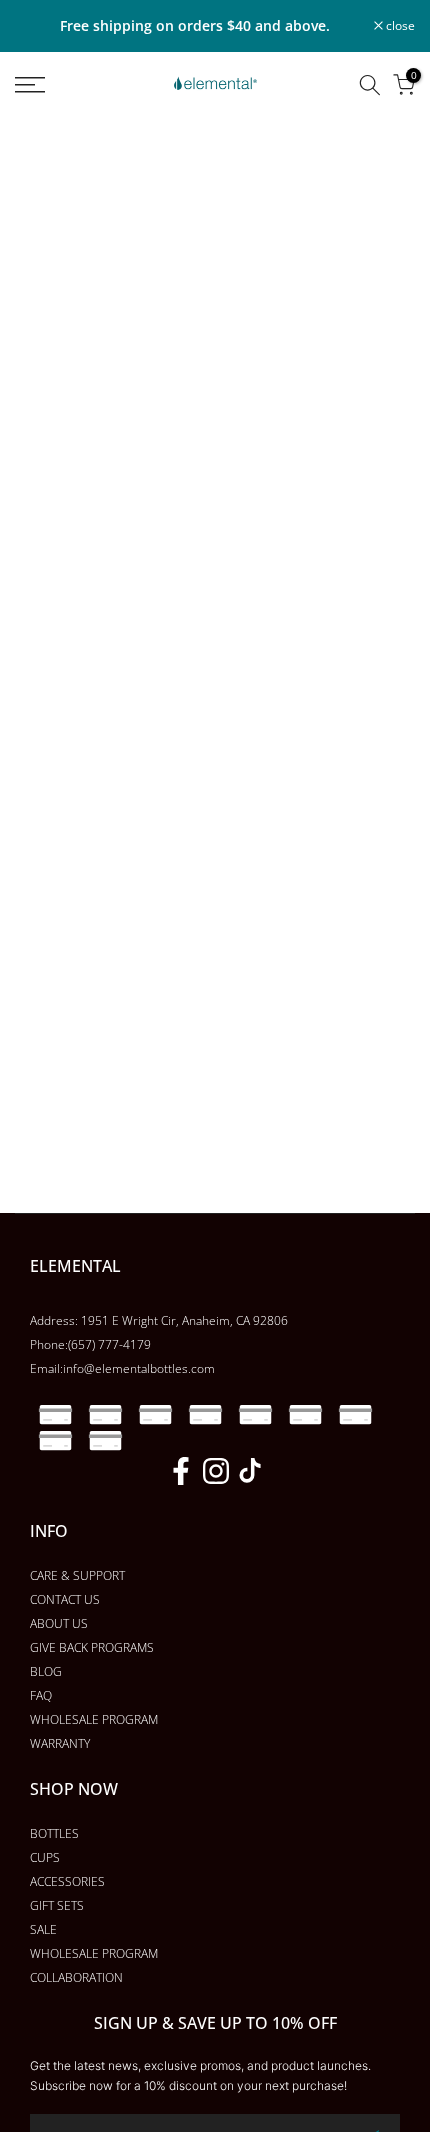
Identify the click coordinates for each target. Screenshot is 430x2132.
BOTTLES (54, 1833)
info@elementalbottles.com (139, 1368)
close (399, 26)
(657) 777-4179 (109, 1344)
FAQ (41, 1695)
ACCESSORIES (67, 1881)
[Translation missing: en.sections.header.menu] (59, 85)
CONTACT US (65, 1599)
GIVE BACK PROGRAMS (92, 1647)
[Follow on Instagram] (216, 1470)
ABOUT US (59, 1623)
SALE (43, 1929)
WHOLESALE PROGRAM (94, 1719)
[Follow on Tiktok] (250, 1470)
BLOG (46, 1671)
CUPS (45, 1857)
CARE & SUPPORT (77, 1575)
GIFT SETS (57, 1905)
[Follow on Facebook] (181, 1470)
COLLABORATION (76, 1977)
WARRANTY (60, 1743)
